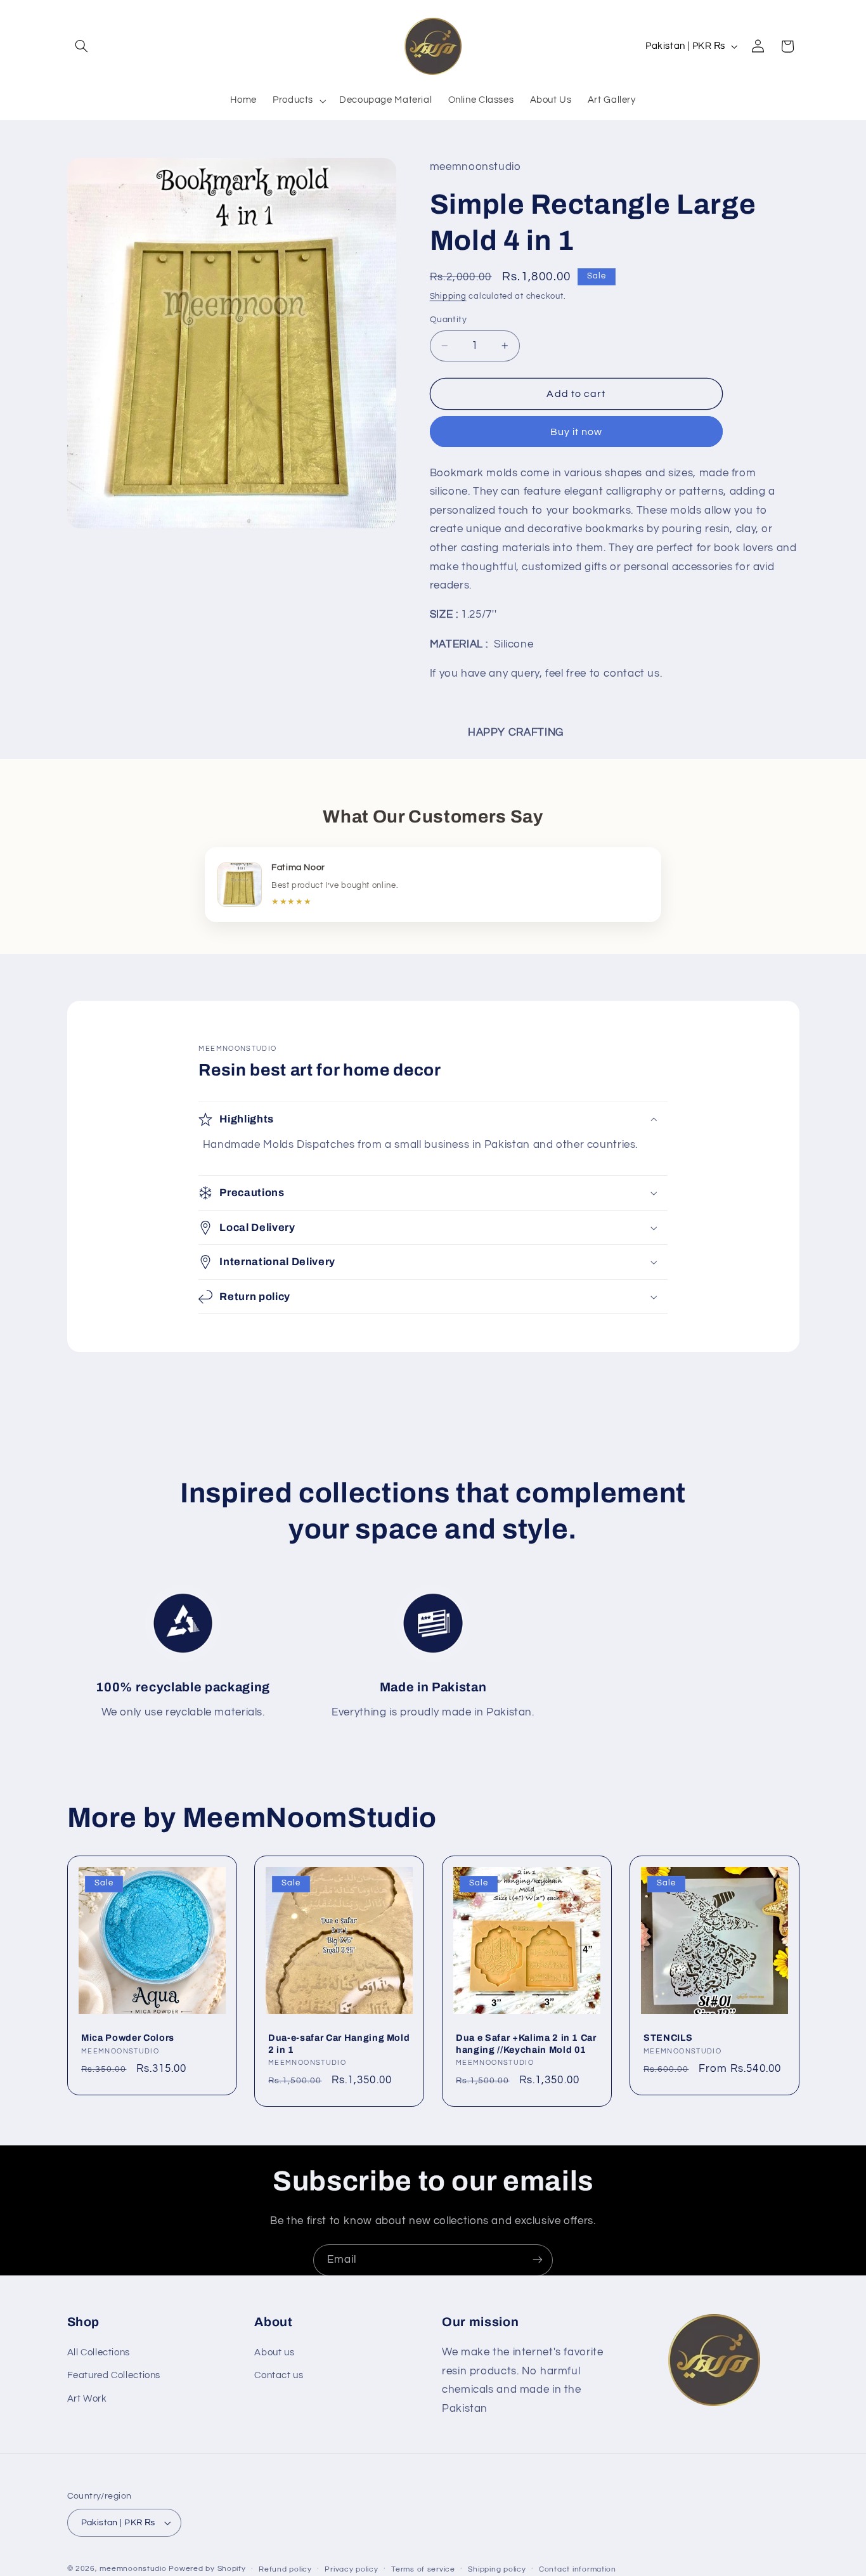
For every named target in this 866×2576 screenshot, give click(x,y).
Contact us (279, 2376)
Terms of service (423, 2569)
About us (274, 2353)
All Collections (99, 2353)
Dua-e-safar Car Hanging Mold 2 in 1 (339, 2043)
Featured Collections (114, 2376)
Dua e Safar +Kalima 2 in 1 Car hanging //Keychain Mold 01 (526, 2043)
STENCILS (668, 2038)
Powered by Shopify (207, 2569)
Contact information (578, 2569)
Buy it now (577, 432)
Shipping (448, 296)
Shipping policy (497, 2569)
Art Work (87, 2399)
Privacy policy (351, 2569)
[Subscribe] (538, 2260)
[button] (82, 46)
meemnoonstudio (133, 2569)
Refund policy (285, 2569)
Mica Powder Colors (128, 2038)
